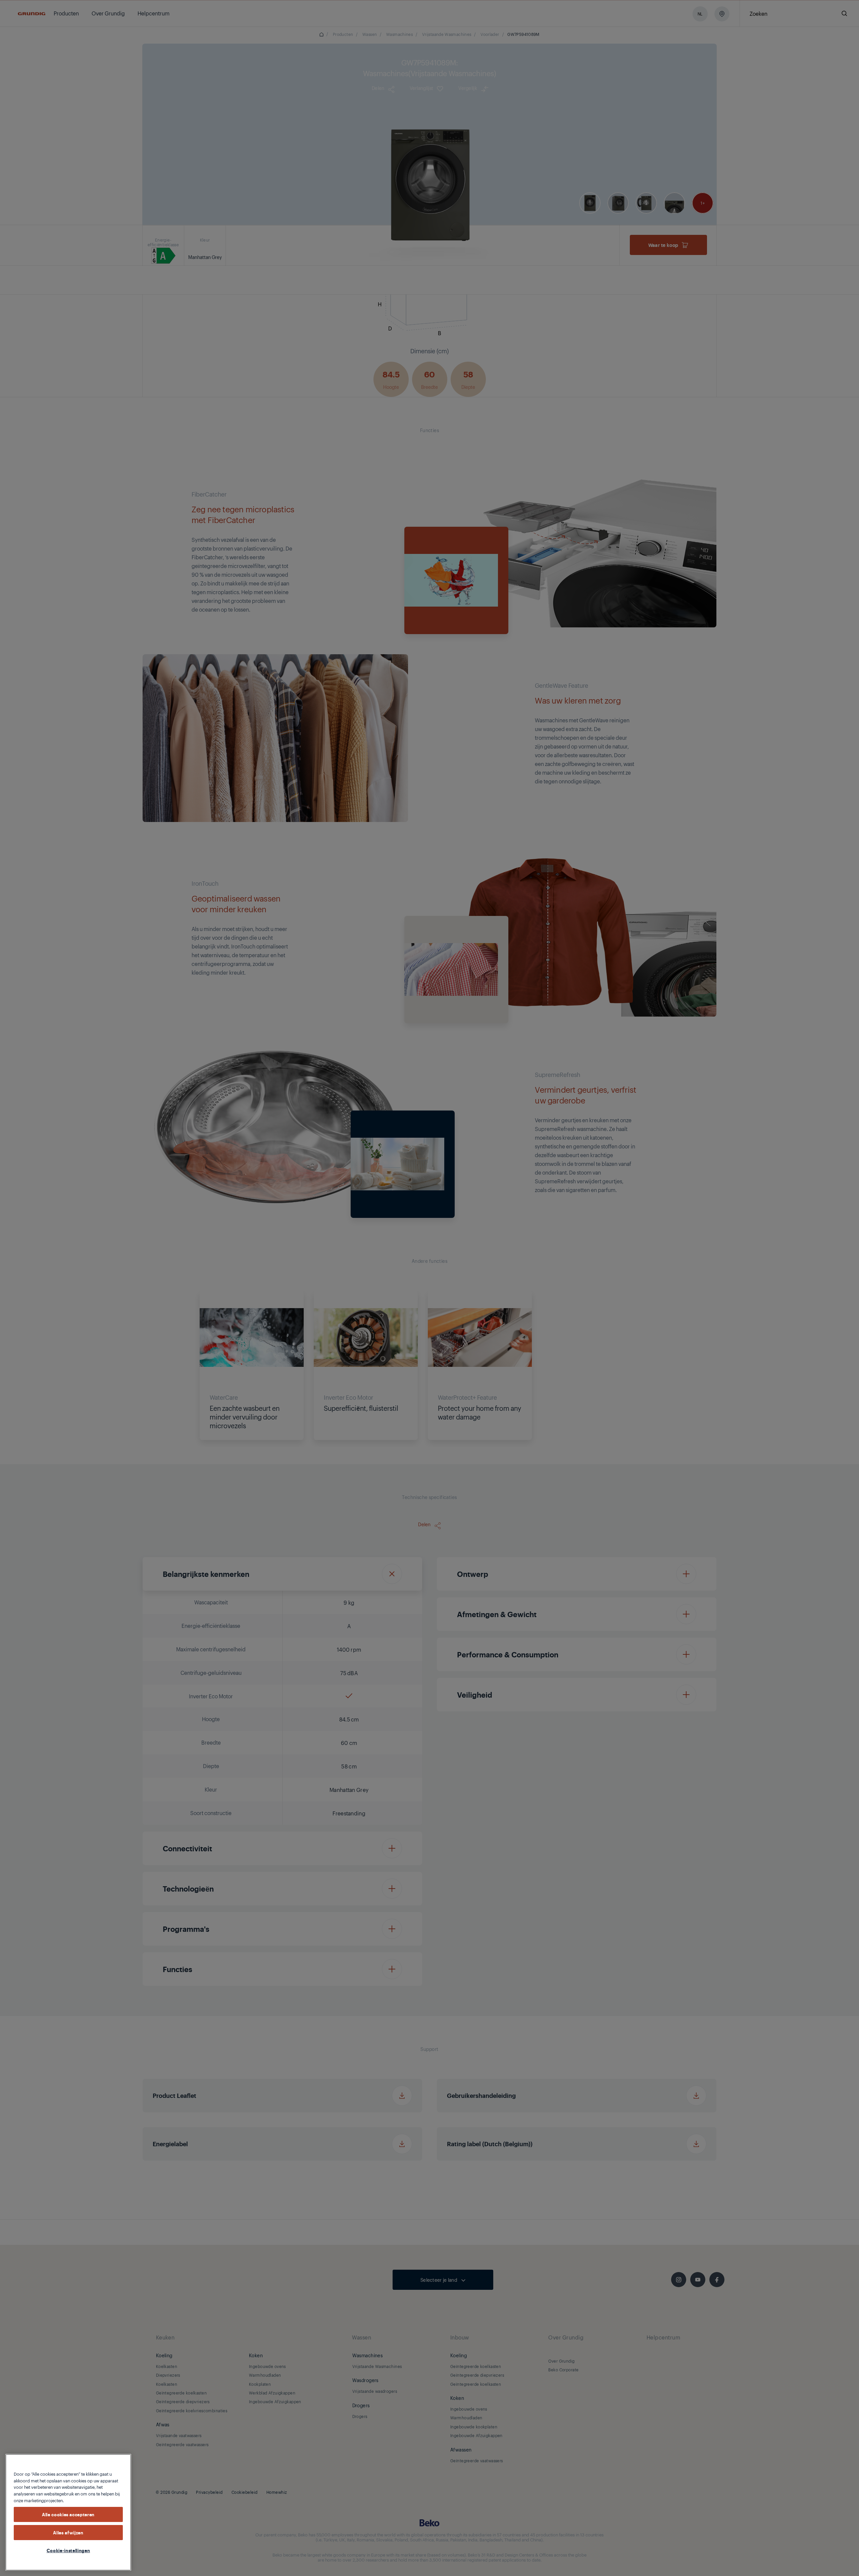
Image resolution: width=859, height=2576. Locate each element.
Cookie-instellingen (68, 2550)
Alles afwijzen (68, 2532)
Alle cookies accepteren (68, 2514)
